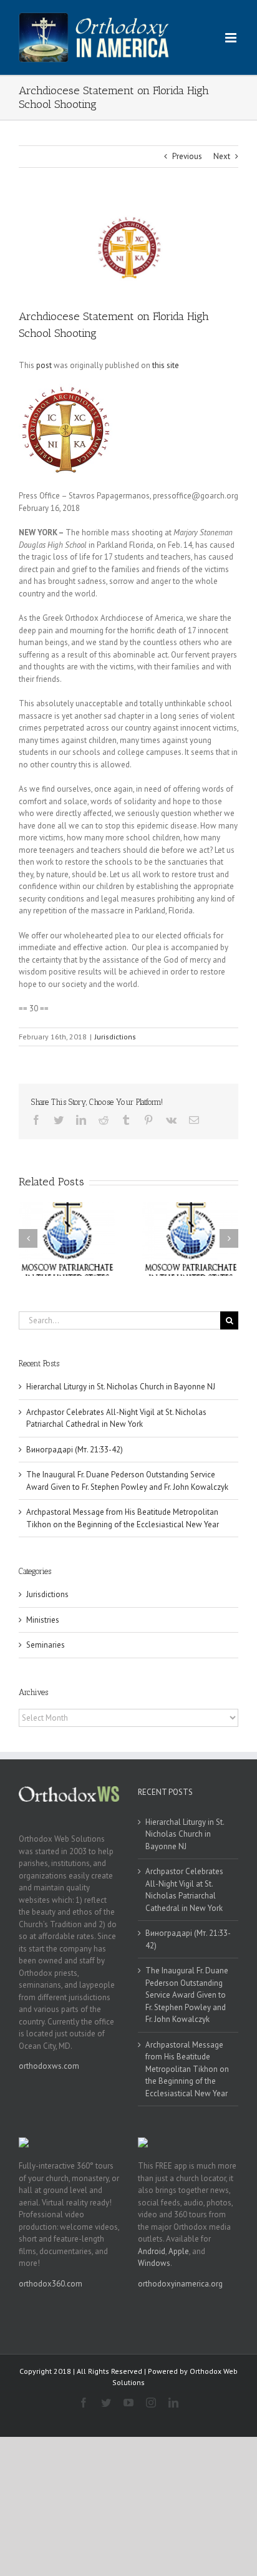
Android (152, 2251)
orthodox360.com (51, 2284)
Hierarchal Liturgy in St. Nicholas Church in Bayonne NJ (121, 1387)
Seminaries (46, 1645)
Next (222, 156)
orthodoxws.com (49, 2066)
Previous (187, 156)
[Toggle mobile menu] (232, 38)
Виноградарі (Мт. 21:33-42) (75, 1450)
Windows (154, 2263)
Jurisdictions (115, 1037)
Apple (179, 2251)
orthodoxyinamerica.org (180, 2284)
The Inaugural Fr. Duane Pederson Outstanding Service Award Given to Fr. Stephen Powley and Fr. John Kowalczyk (187, 1995)
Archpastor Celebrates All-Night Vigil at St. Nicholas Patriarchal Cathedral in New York (184, 1890)
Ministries (43, 1620)
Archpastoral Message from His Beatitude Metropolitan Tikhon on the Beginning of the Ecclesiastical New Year (187, 2069)
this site (166, 365)
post (44, 365)
